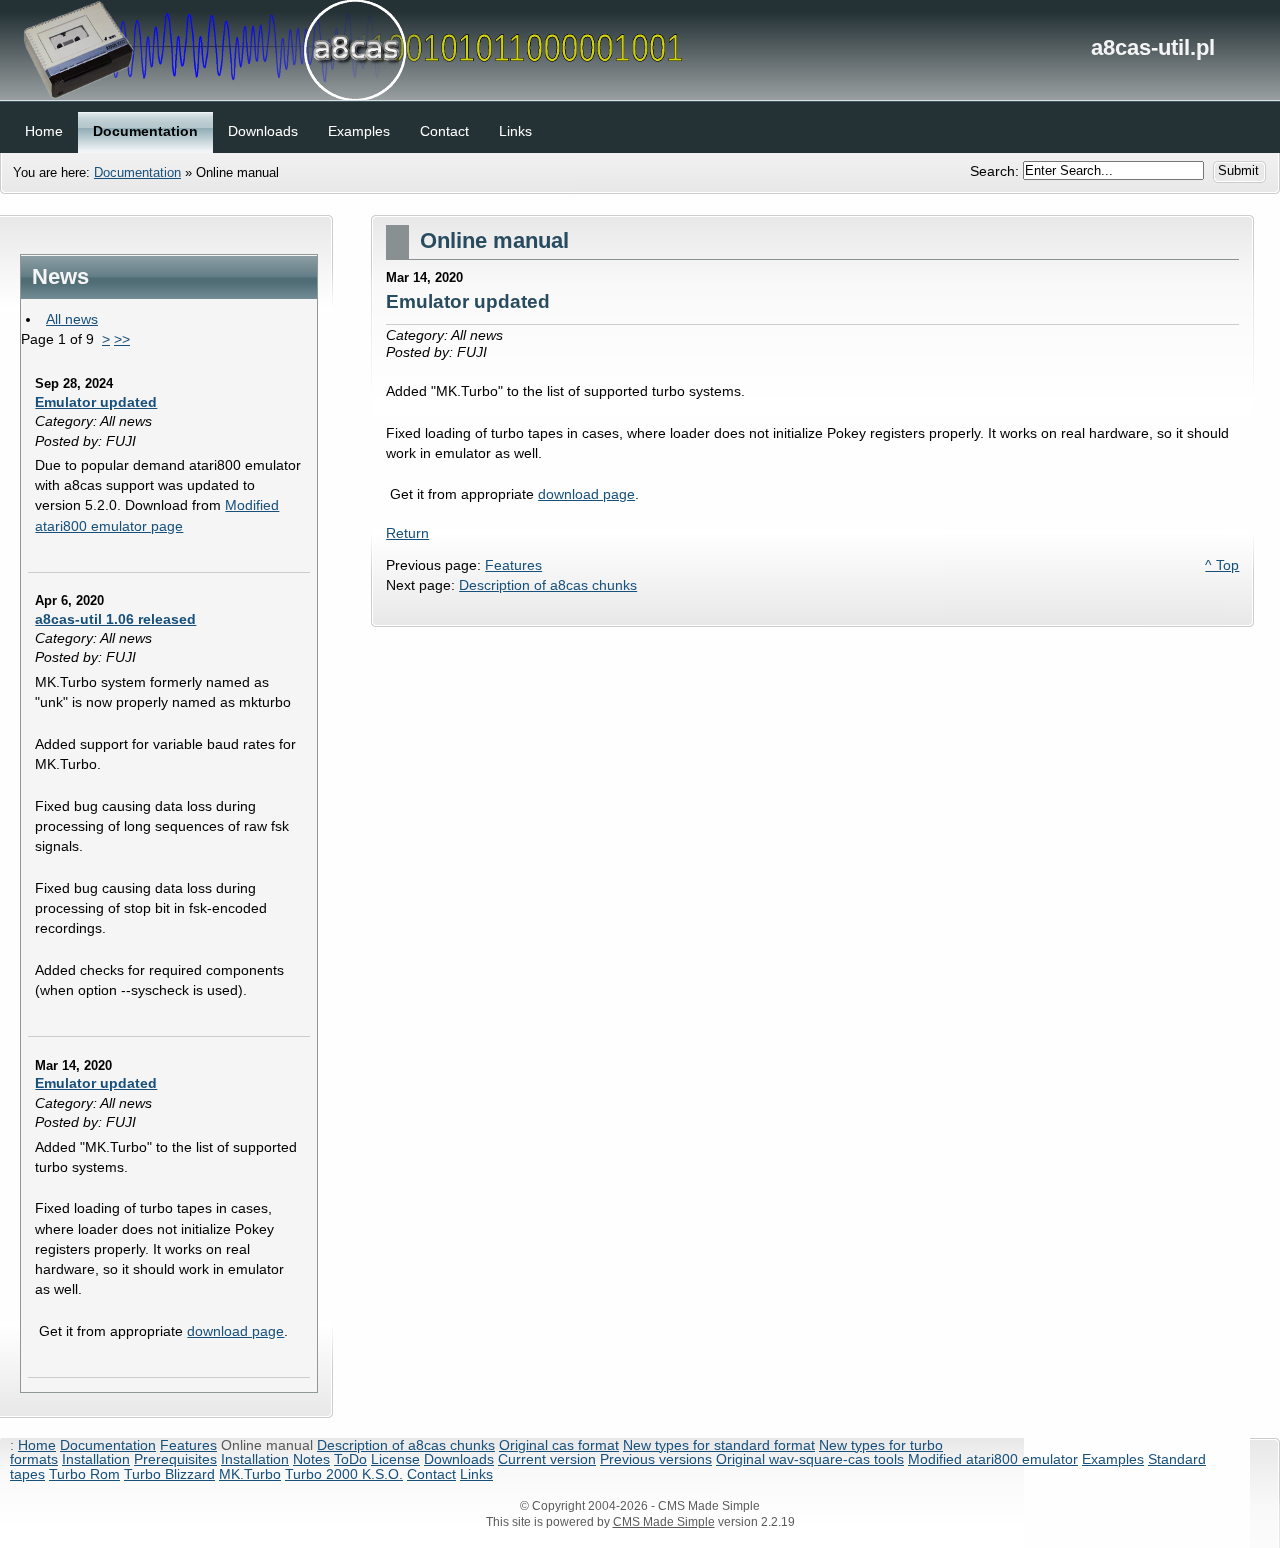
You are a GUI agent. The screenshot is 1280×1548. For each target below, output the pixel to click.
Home (37, 1445)
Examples (1113, 1459)
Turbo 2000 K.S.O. (344, 1474)
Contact (431, 1474)
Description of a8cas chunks (548, 585)
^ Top (1222, 565)
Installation (96, 1459)
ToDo (350, 1459)
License (395, 1459)
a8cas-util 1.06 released (115, 619)
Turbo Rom (84, 1474)
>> (122, 339)
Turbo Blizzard (169, 1474)
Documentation (137, 172)
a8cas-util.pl (640, 50)
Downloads (459, 1459)
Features (513, 565)
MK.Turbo (250, 1474)
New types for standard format (719, 1445)
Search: (996, 170)
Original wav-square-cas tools (810, 1459)
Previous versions (656, 1459)
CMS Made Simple (664, 1522)
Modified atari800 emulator (993, 1459)
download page (235, 1331)
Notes (311, 1459)
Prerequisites (175, 1459)
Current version (547, 1459)
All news (72, 319)
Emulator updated (96, 402)
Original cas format (559, 1445)
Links (476, 1474)
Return (407, 533)
